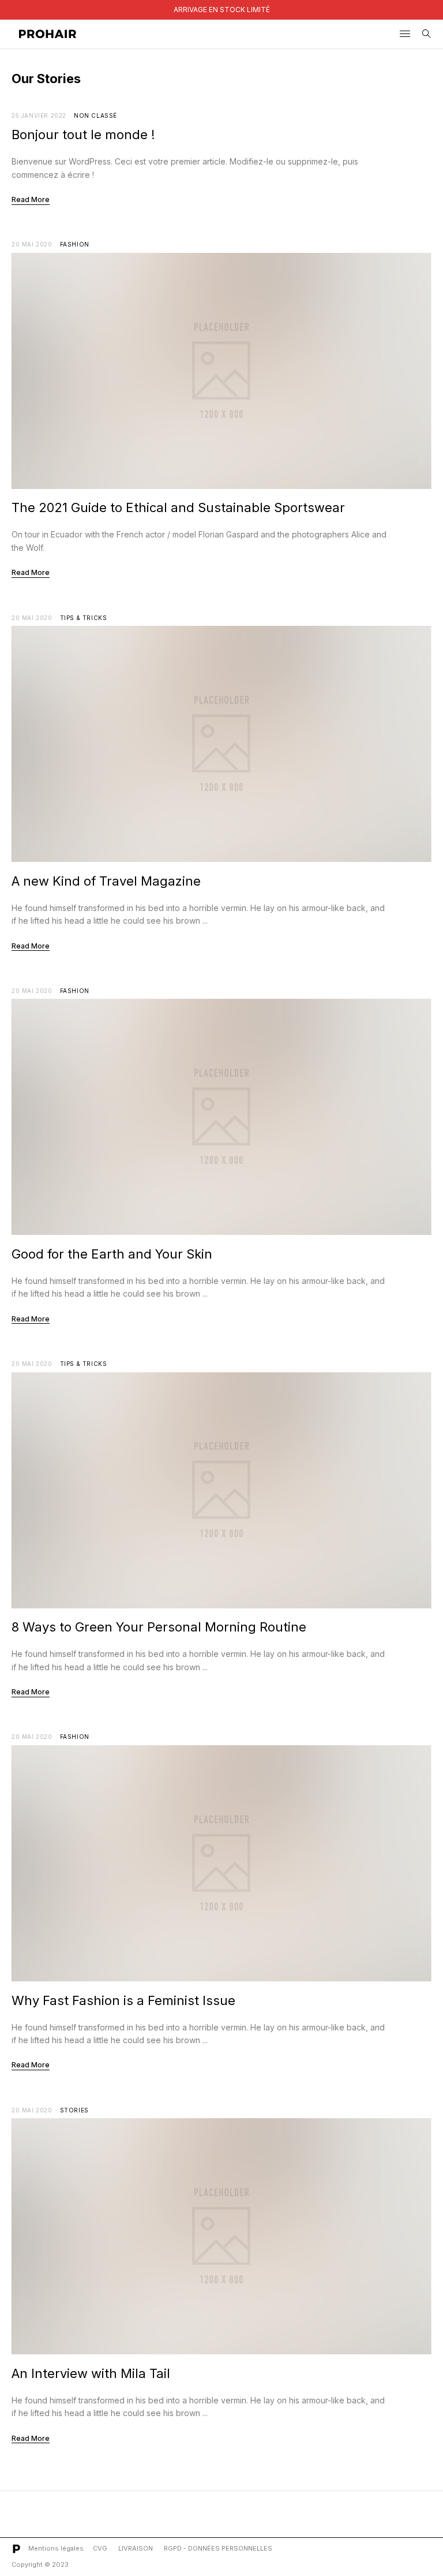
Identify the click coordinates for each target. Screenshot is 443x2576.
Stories (74, 2110)
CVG (100, 2548)
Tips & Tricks (84, 618)
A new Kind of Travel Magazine (106, 881)
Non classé (95, 115)
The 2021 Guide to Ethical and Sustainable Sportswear (178, 507)
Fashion (75, 244)
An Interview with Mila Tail (91, 2373)
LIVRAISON (136, 2548)
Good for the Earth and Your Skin (112, 1254)
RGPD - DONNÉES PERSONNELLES (218, 2548)
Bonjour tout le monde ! (83, 135)
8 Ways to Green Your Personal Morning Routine (159, 1627)
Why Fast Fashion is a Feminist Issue (123, 2000)
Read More (31, 199)
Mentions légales (56, 2548)
